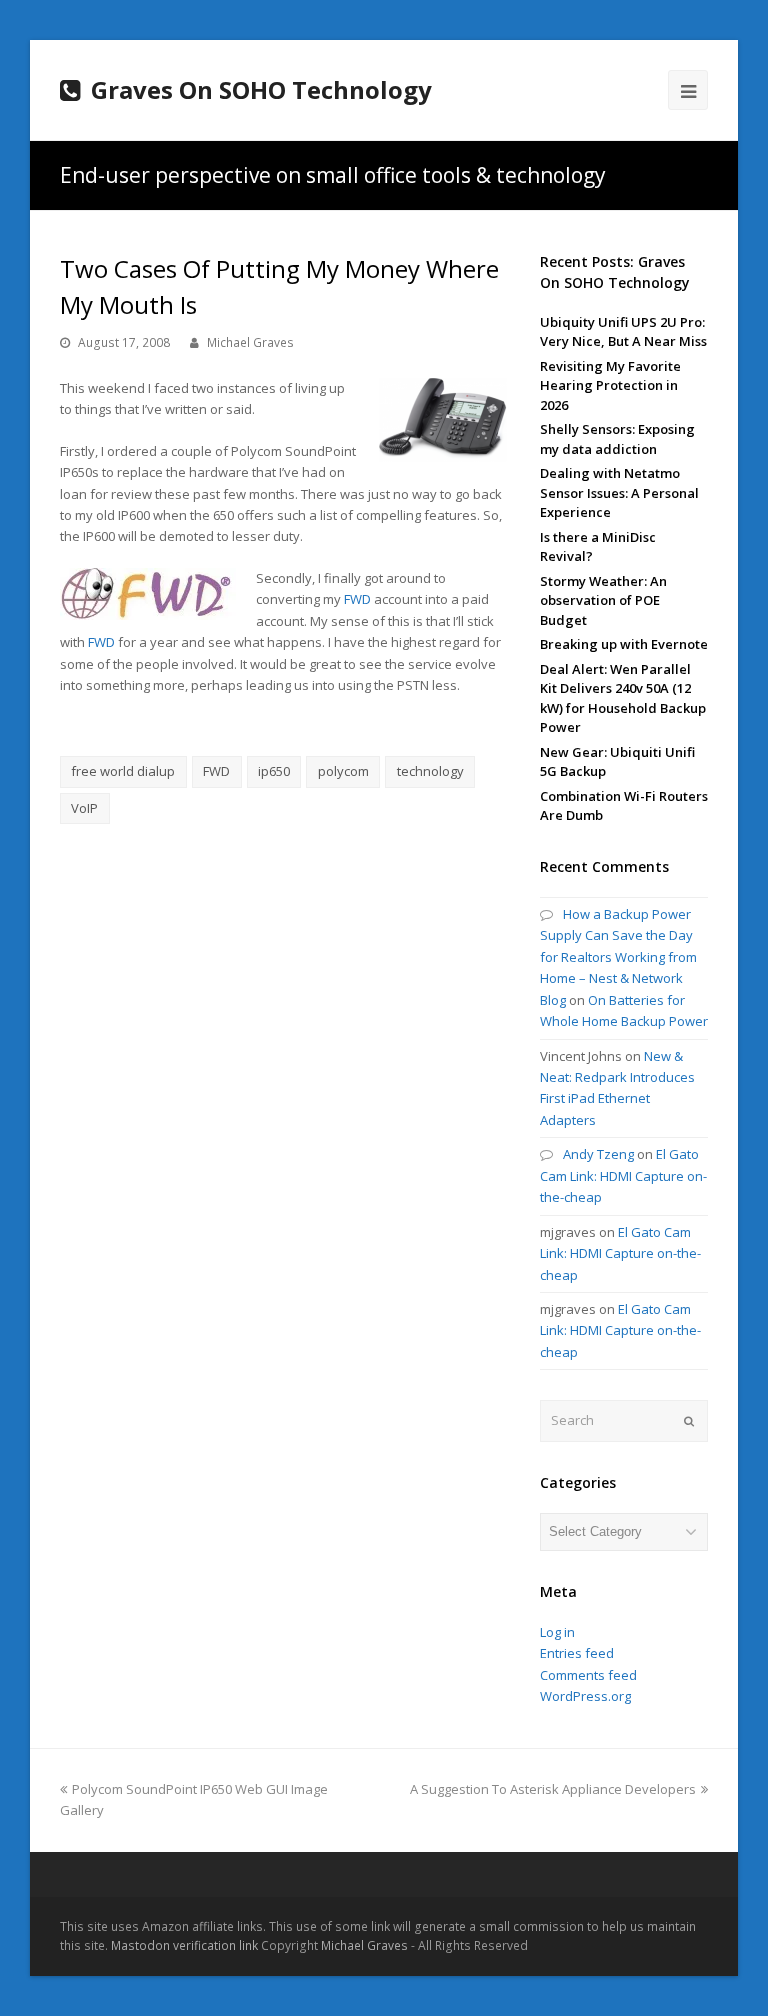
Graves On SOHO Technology (261, 89)
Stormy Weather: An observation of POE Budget (603, 600)
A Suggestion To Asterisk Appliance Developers (553, 1789)
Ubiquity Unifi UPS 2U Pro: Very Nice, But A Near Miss (623, 332)
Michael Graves (250, 342)
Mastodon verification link (184, 1945)
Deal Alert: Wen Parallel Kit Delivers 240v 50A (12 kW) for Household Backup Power (623, 698)
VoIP (84, 808)
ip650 (274, 771)
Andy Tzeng (598, 1154)
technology (430, 771)
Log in (557, 1632)
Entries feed (577, 1653)
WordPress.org (585, 1696)
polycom (343, 771)
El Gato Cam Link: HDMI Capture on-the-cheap (623, 1175)
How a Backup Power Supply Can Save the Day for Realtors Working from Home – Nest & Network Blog (618, 957)
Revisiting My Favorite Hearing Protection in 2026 (610, 385)
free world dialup (123, 771)
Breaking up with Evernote (624, 644)
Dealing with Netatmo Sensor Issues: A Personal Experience (619, 492)
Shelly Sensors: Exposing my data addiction (617, 439)
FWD (357, 599)
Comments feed (588, 1675)
